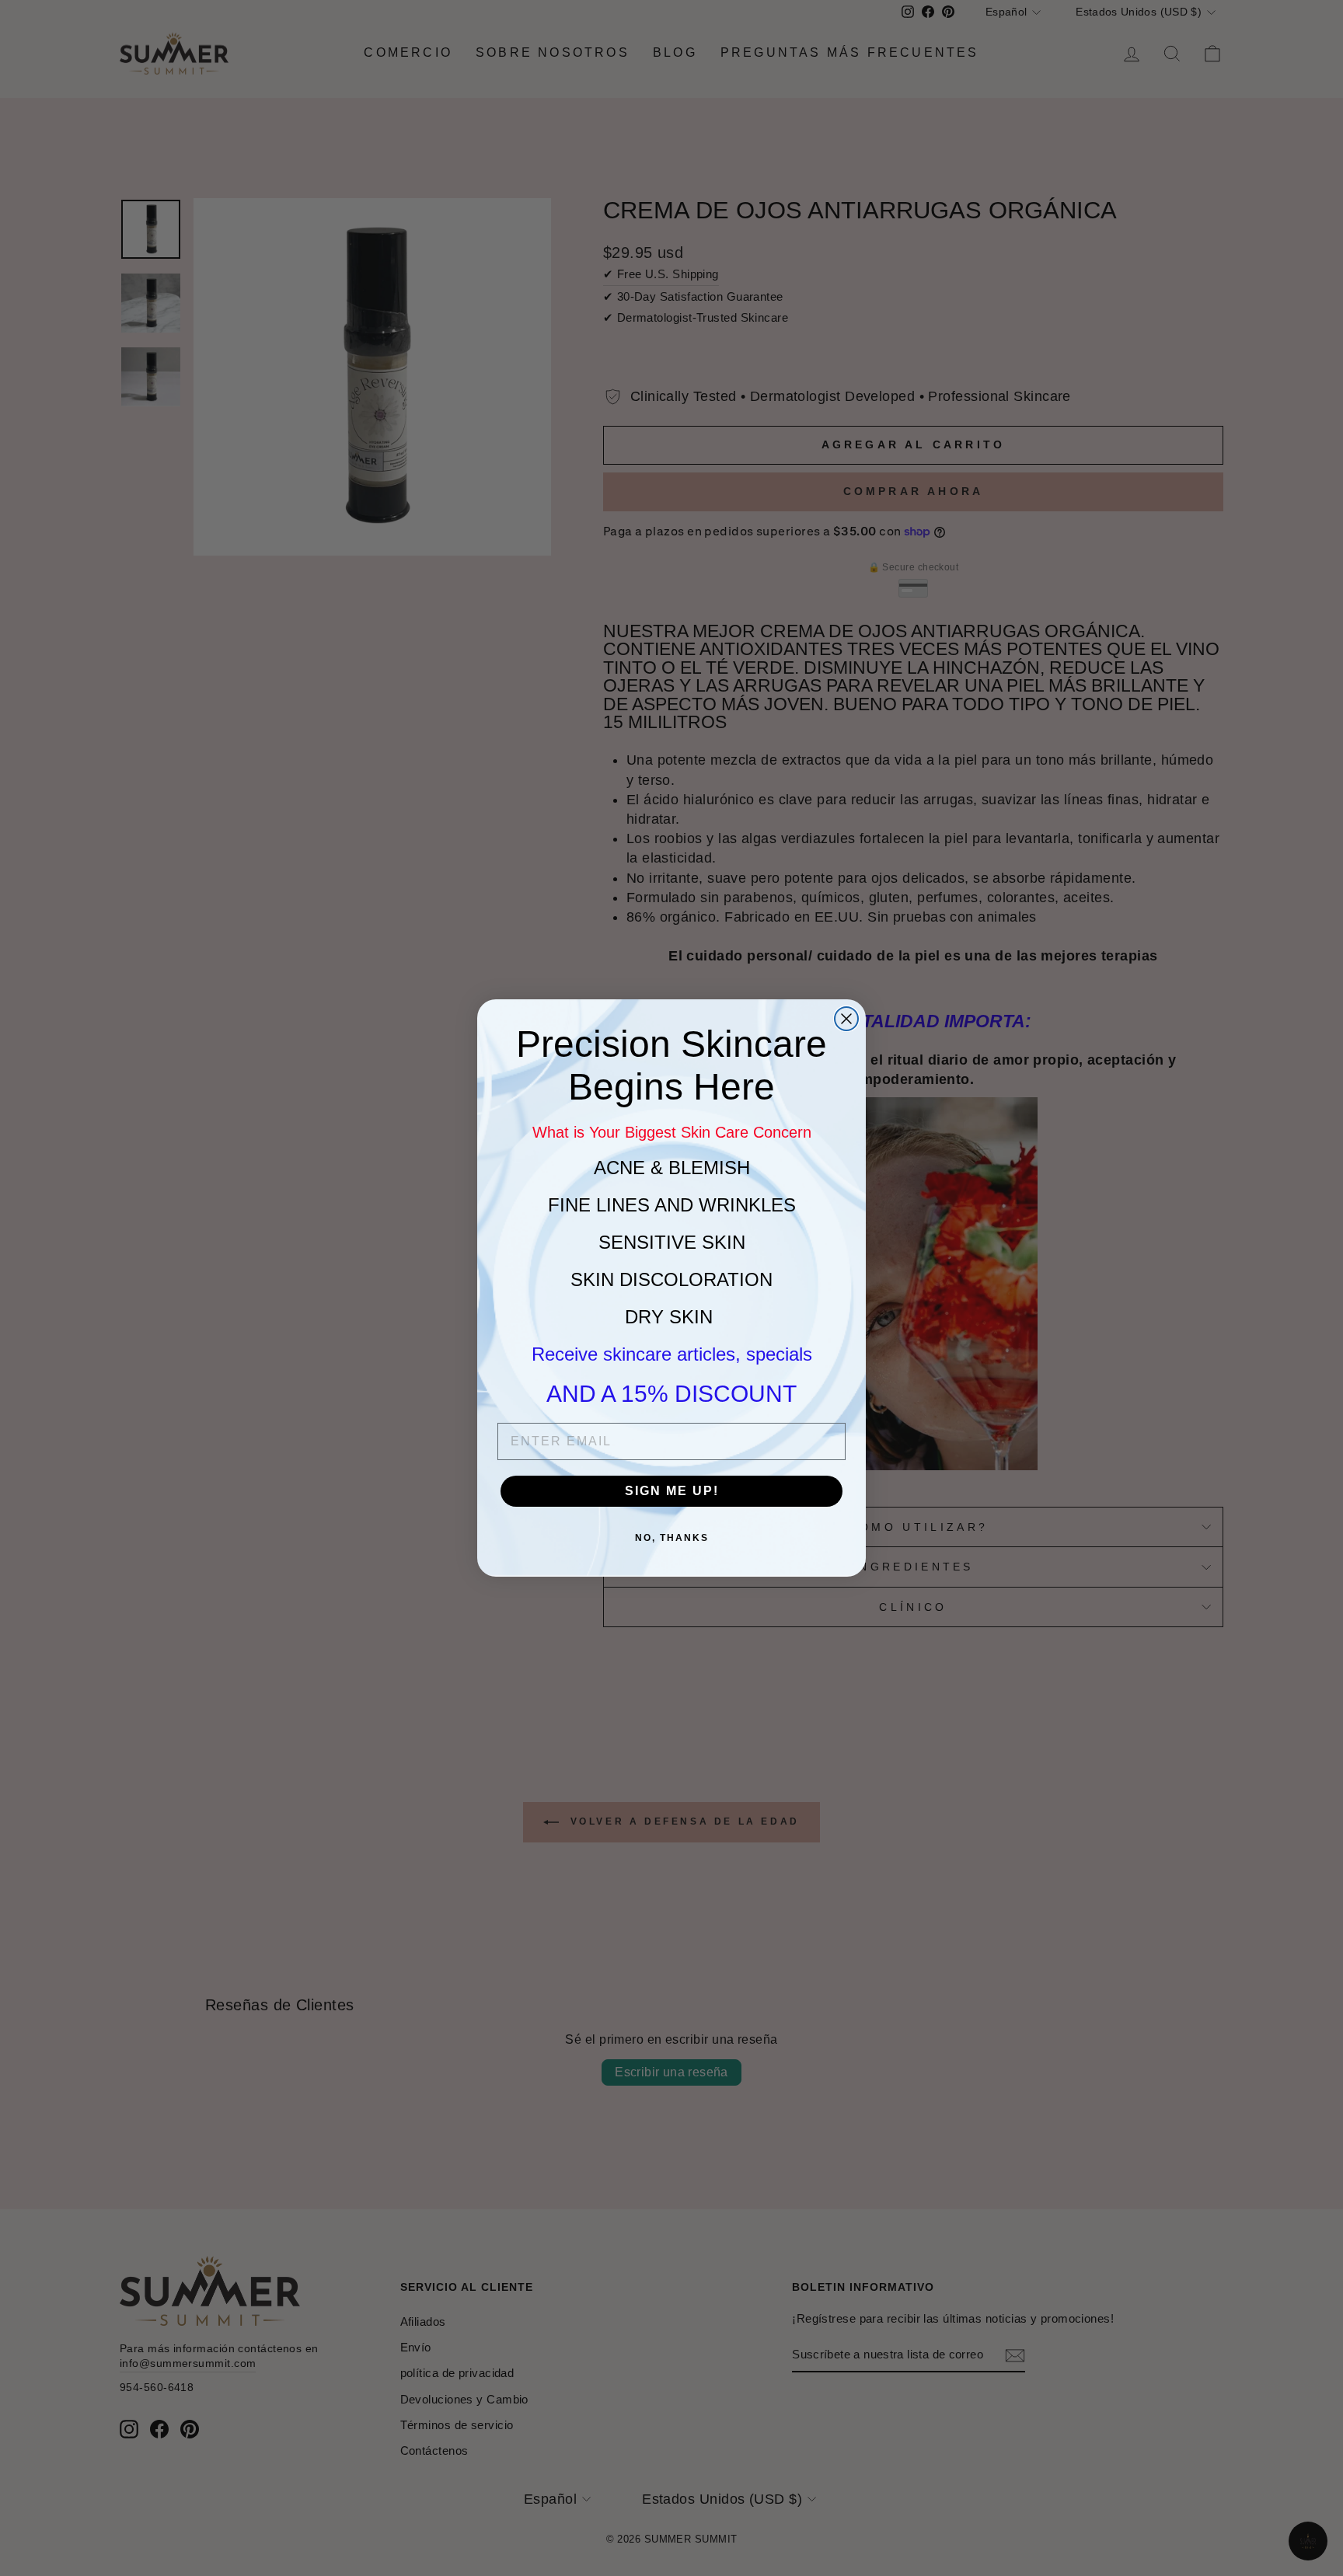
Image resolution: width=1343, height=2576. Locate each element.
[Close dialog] (846, 1019)
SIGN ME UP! (672, 1491)
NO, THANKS (672, 1538)
